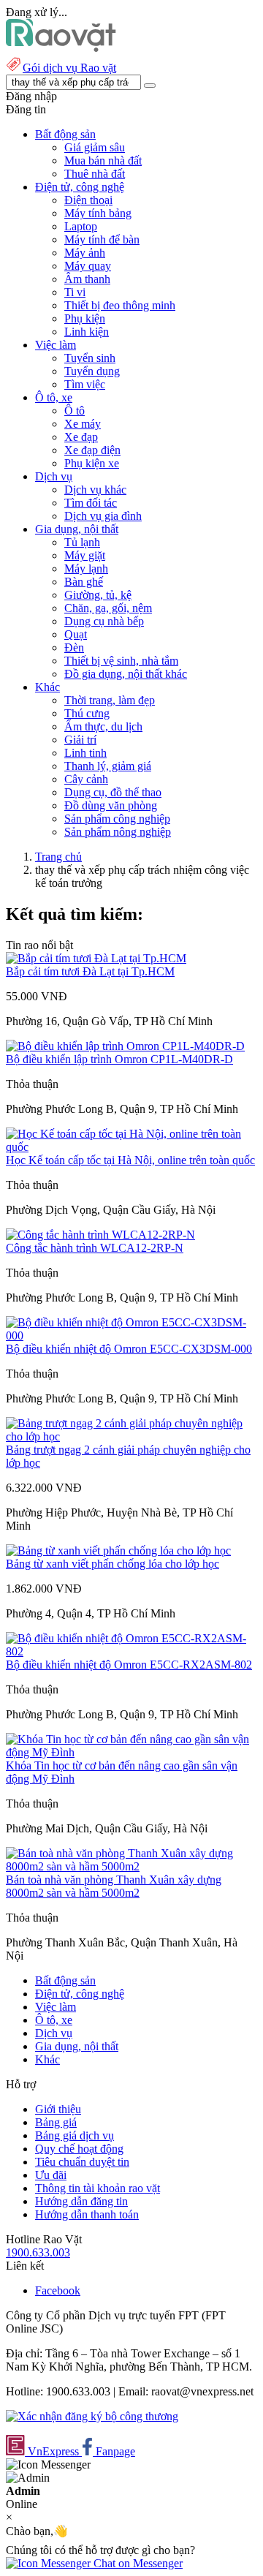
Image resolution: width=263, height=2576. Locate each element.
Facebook (58, 2290)
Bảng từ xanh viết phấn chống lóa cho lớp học (113, 1564)
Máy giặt (85, 555)
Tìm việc (85, 384)
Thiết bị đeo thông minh (120, 305)
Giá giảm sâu (95, 147)
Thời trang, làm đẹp (110, 700)
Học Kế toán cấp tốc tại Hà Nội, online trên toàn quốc (130, 1160)
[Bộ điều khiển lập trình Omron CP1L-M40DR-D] (125, 1046)
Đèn (74, 647)
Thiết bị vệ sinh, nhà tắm (121, 661)
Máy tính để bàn (102, 239)
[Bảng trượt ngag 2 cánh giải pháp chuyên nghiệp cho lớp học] (131, 1436)
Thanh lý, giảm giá (108, 766)
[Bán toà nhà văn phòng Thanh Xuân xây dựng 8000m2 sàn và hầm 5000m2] (131, 1866)
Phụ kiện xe (92, 463)
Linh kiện (87, 332)
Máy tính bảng (98, 213)
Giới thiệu (58, 2109)
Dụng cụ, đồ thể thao (113, 792)
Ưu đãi (51, 2175)
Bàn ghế (84, 582)
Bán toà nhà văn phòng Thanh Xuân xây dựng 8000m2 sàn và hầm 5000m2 (114, 1886)
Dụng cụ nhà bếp (104, 621)
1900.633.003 (38, 2252)
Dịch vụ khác (95, 490)
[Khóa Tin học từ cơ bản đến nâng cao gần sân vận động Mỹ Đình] (131, 1752)
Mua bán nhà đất (103, 160)
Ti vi (75, 292)
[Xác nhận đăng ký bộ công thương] (92, 2416)
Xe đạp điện (92, 450)
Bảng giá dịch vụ (75, 2135)
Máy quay (88, 266)
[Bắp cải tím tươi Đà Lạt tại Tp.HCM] (96, 958)
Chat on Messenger (137, 2563)
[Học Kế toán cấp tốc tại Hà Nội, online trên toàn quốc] (131, 1147)
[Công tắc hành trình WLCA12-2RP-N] (100, 1235)
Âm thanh (87, 279)
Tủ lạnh (82, 542)
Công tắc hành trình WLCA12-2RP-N (95, 1248)
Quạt (76, 634)
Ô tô (75, 411)
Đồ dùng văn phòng (111, 805)
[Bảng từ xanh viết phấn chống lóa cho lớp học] (118, 1550)
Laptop (81, 226)
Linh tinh (85, 753)
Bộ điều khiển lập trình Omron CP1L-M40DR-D (119, 1059)
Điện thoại (88, 200)
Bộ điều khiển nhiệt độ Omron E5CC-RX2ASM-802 (129, 1665)
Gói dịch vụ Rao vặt (69, 68)
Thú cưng (87, 713)
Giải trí (80, 740)
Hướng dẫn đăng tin (81, 2201)
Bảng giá (56, 2122)
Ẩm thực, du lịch (103, 726)
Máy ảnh (85, 253)
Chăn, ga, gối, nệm (108, 608)
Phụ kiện (85, 318)
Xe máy (83, 424)
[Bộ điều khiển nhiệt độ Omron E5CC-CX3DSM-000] (131, 1336)
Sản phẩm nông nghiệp (118, 832)
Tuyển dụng (92, 371)
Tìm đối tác (91, 503)
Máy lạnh (86, 569)
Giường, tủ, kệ (98, 595)
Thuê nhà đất (95, 174)
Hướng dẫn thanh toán (87, 2214)
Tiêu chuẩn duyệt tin (82, 2162)
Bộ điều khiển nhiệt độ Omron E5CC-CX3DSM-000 (129, 1349)
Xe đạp (81, 437)
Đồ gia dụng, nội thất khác (126, 674)
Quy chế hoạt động (79, 2149)
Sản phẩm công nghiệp (117, 819)
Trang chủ (58, 857)
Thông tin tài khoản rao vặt (98, 2188)
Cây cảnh (86, 779)
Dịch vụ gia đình (103, 516)
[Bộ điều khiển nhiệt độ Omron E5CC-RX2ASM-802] (131, 1651)
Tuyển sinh (90, 358)
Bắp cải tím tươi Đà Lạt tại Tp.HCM (90, 971)
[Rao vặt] (61, 48)
